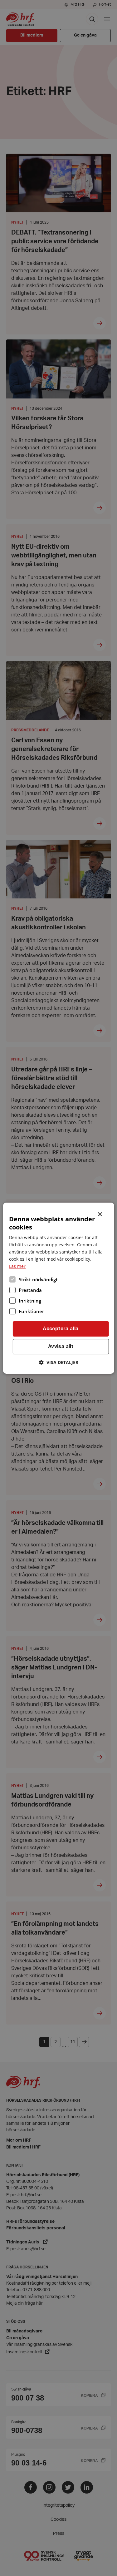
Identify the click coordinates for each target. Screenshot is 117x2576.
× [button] (100, 1214)
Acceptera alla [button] (61, 1329)
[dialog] (58, 1288)
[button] (59, 1362)
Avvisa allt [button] (61, 1347)
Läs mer (17, 1266)
